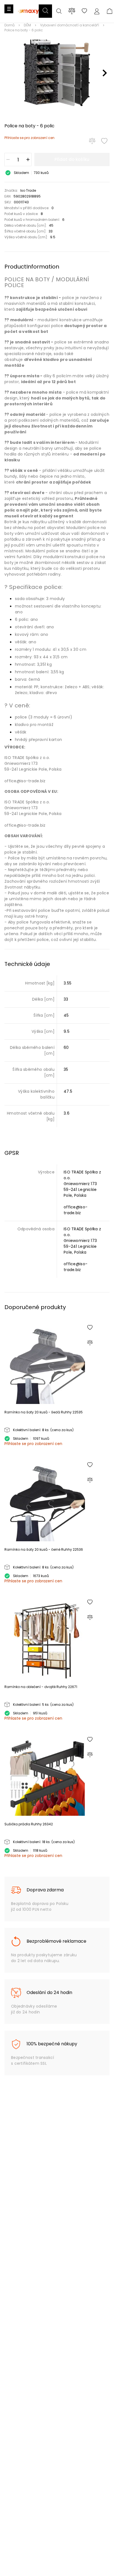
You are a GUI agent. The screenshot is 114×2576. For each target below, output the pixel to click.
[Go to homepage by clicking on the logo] (29, 17)
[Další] (105, 73)
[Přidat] (28, 160)
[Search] (59, 12)
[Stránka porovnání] (72, 11)
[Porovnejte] (92, 141)
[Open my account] (97, 12)
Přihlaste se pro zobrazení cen (29, 138)
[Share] (84, 12)
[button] (45, 11)
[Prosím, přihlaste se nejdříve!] (104, 141)
